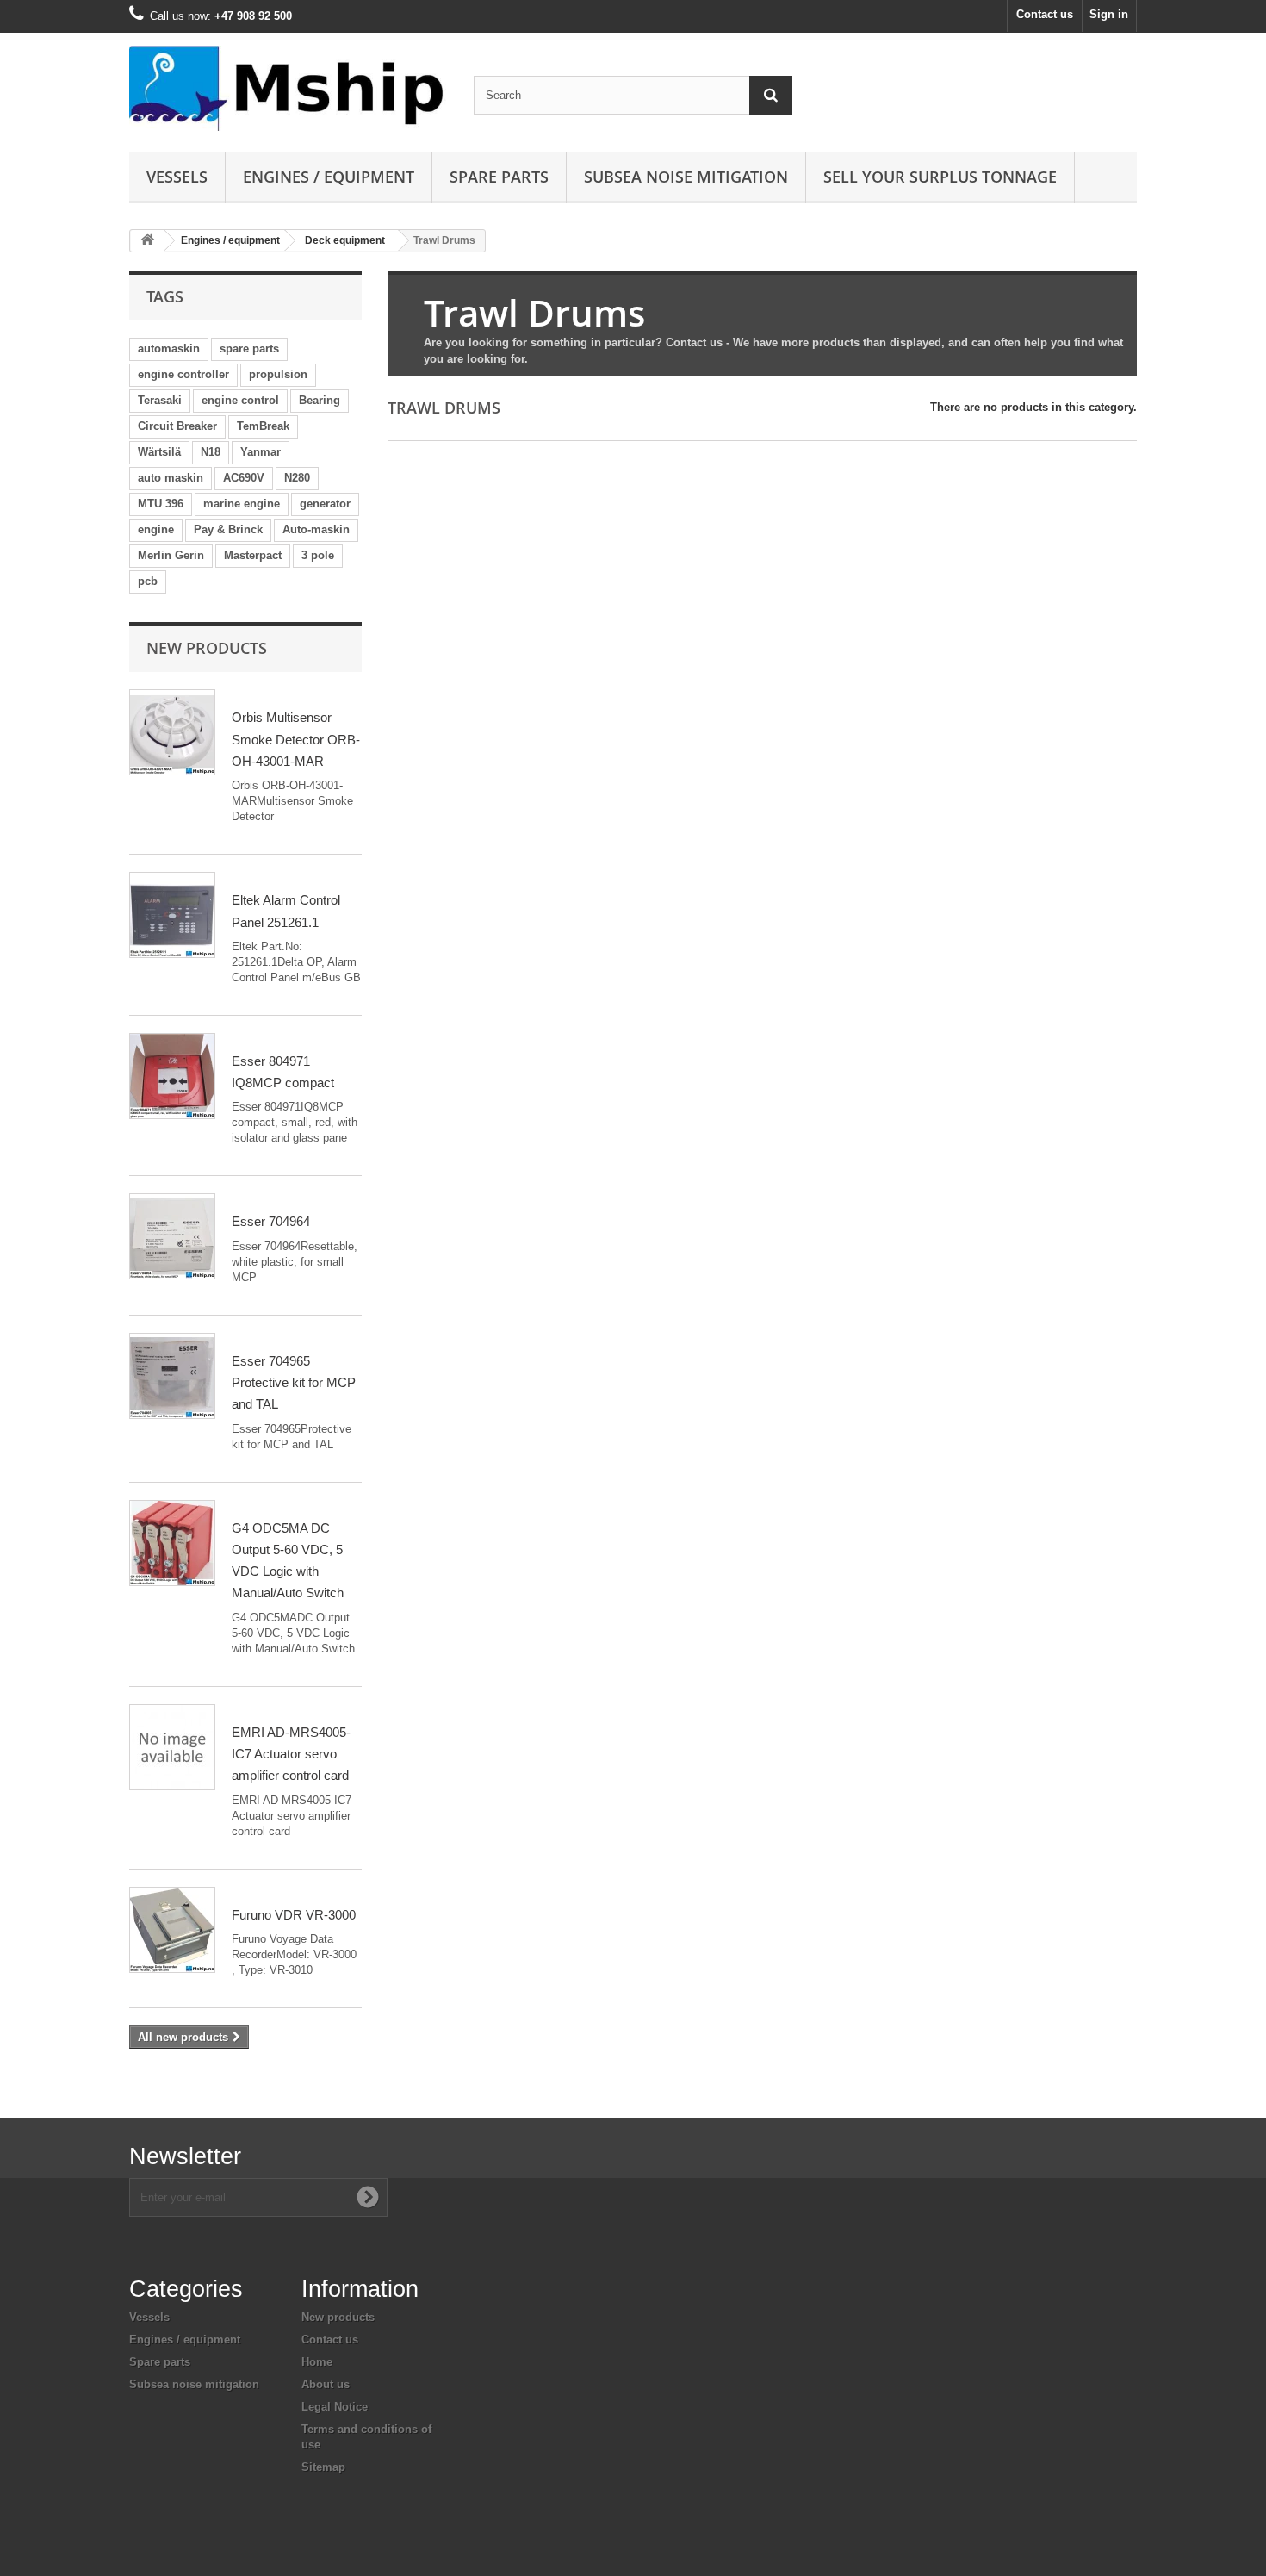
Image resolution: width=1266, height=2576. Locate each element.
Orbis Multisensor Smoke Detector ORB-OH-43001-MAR (296, 739)
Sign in (1109, 14)
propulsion (278, 374)
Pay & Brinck (228, 529)
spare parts (249, 348)
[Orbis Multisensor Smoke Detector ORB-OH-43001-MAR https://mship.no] (172, 732)
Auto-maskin (316, 529)
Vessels (177, 177)
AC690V (244, 478)
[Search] (771, 95)
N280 (297, 478)
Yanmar (261, 452)
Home (317, 2362)
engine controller (183, 374)
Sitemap (323, 2467)
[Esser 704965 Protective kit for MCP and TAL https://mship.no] (172, 1376)
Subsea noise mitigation (194, 2384)
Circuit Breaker (177, 426)
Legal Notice (335, 2407)
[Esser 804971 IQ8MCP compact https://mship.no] (172, 1076)
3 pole (318, 555)
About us (326, 2384)
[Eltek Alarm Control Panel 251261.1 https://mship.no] (172, 915)
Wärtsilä (159, 452)
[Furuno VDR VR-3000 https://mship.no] (172, 1930)
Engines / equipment (329, 177)
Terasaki (160, 400)
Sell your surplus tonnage (940, 177)
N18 (211, 452)
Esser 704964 (271, 1221)
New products (207, 648)
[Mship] (289, 88)
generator (325, 504)
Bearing (320, 400)
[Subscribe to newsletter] (368, 2197)
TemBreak (263, 426)
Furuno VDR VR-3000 (294, 1915)
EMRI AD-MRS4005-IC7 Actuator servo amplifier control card (291, 1754)
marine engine (242, 504)
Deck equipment (345, 240)
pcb (148, 581)
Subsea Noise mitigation (686, 177)
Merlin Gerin (171, 555)
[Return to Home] (147, 241)
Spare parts (499, 177)
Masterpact (253, 555)
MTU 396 (161, 504)
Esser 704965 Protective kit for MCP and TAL (294, 1383)
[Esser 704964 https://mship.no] (172, 1236)
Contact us (1045, 14)
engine (156, 529)
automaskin (169, 348)
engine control (240, 400)
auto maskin (171, 478)
